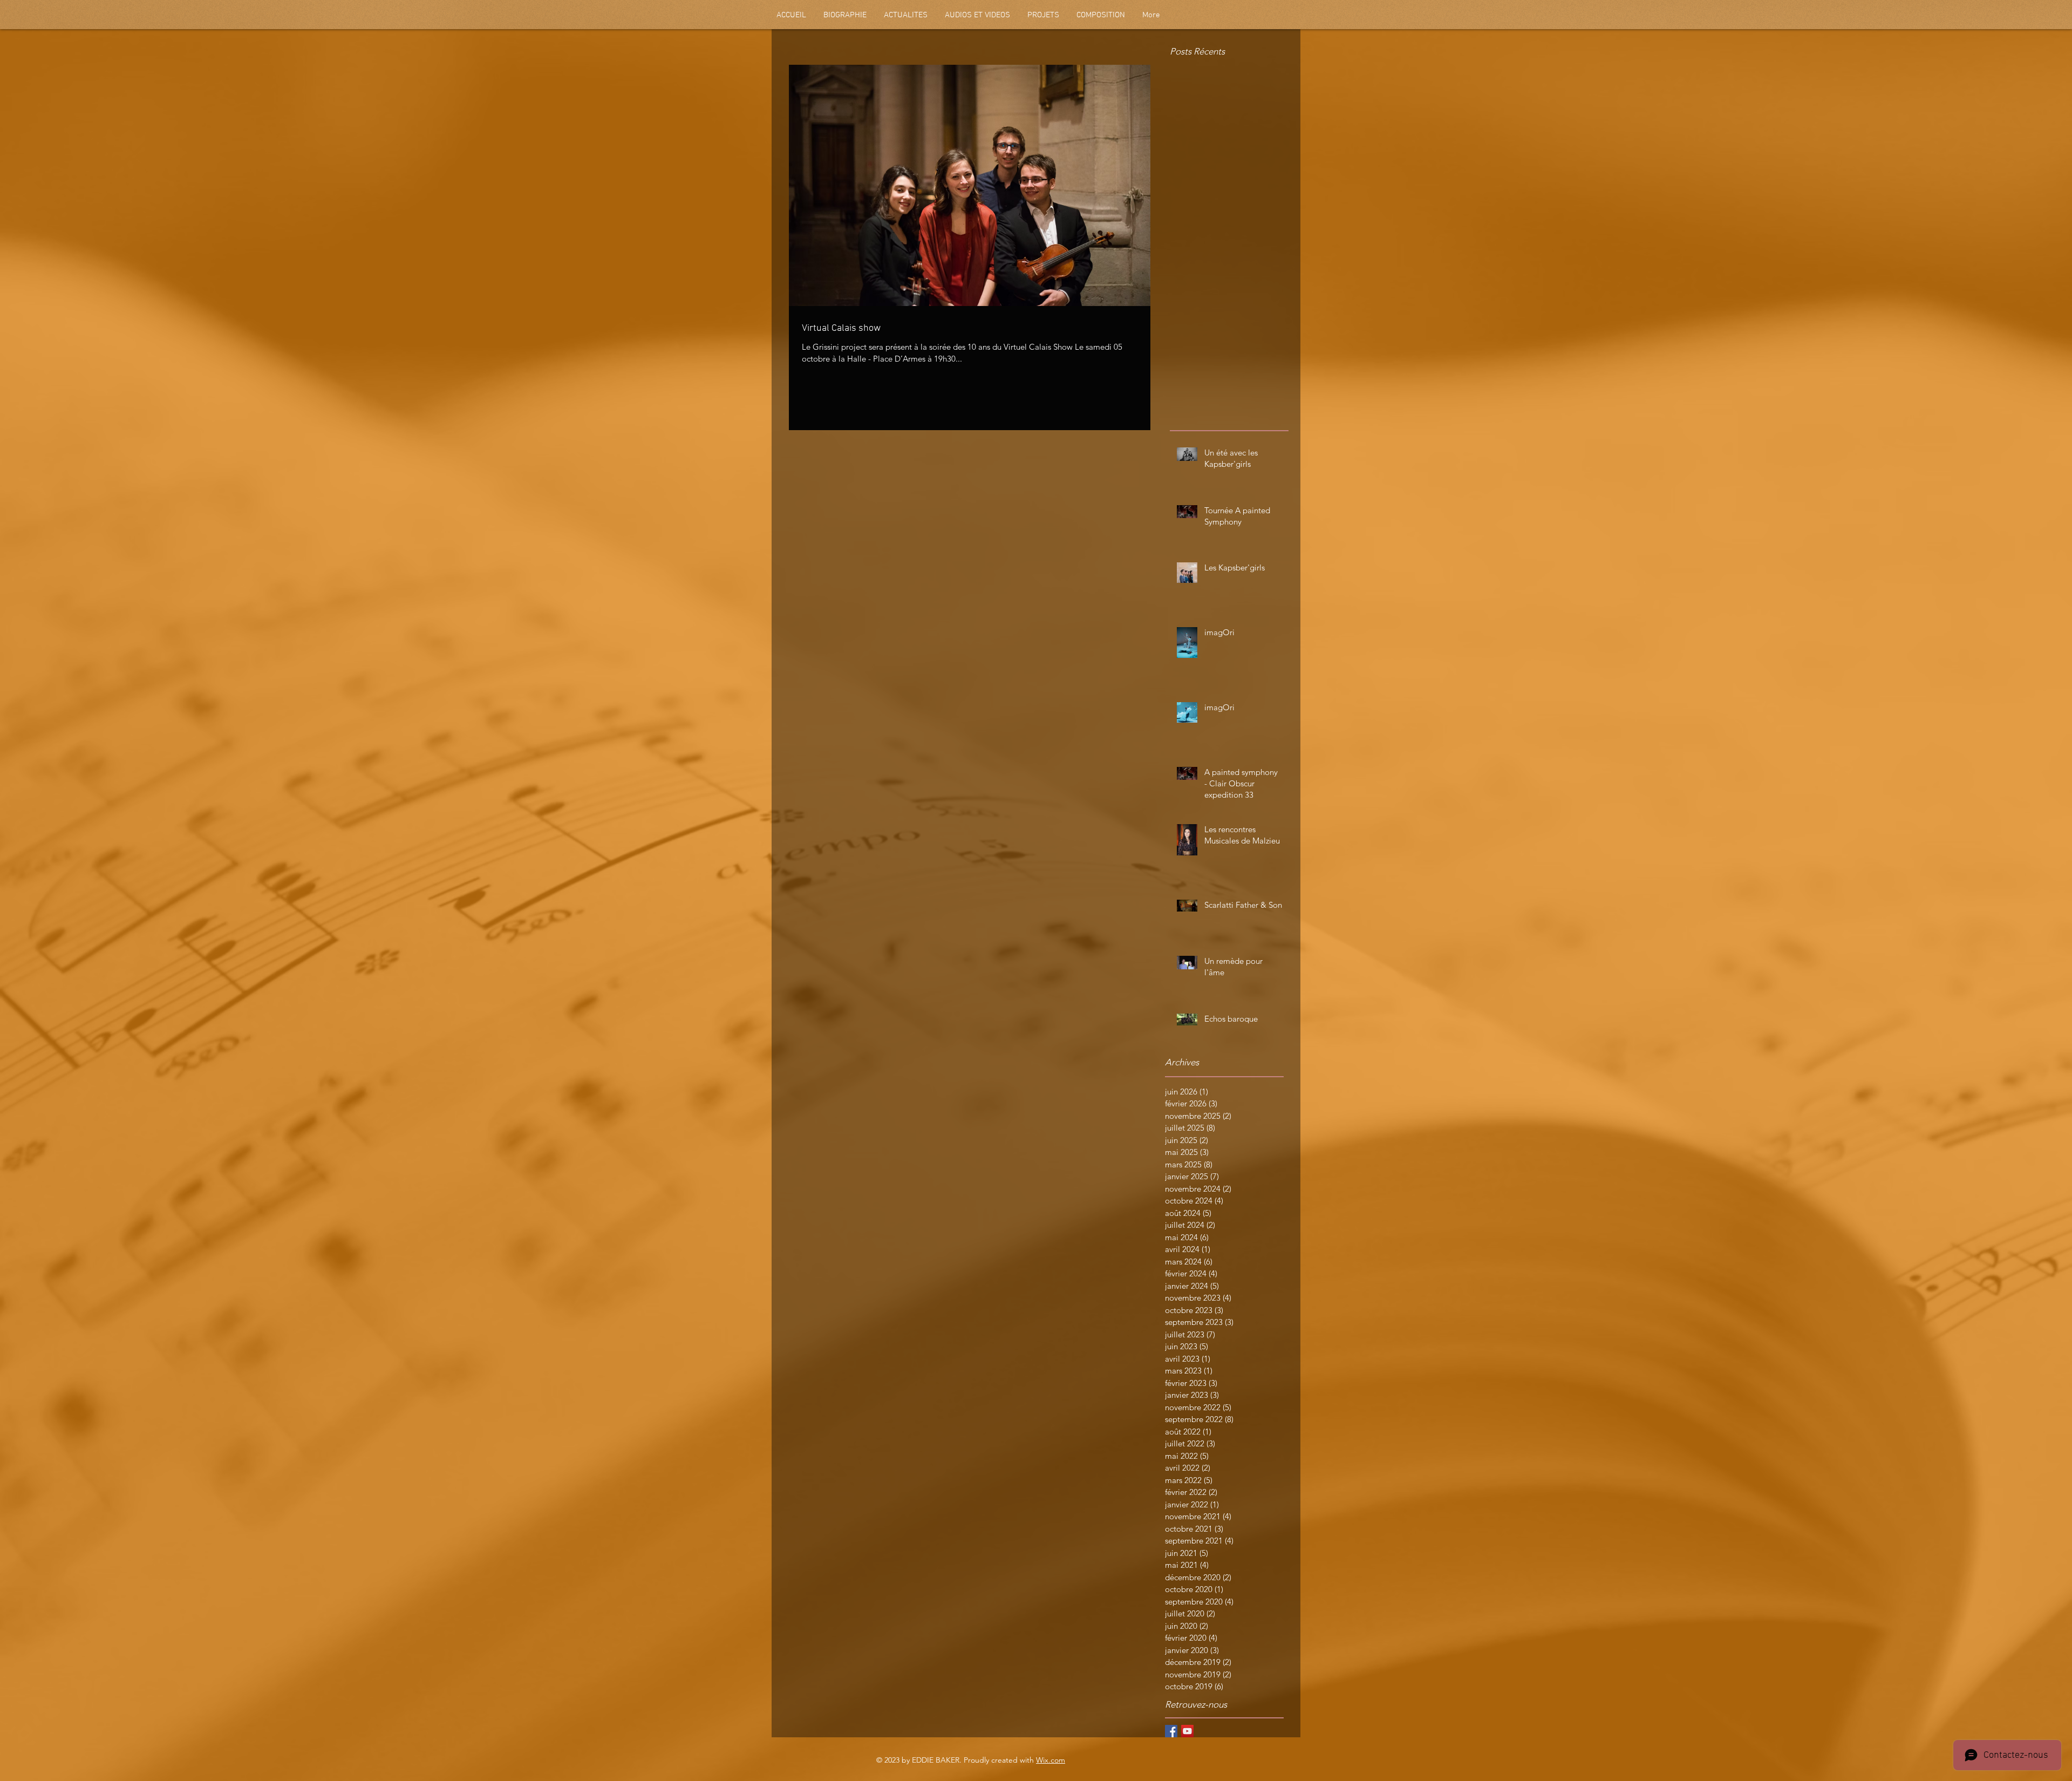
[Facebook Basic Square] (1171, 1731)
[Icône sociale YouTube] (1187, 1731)
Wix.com (1051, 1760)
